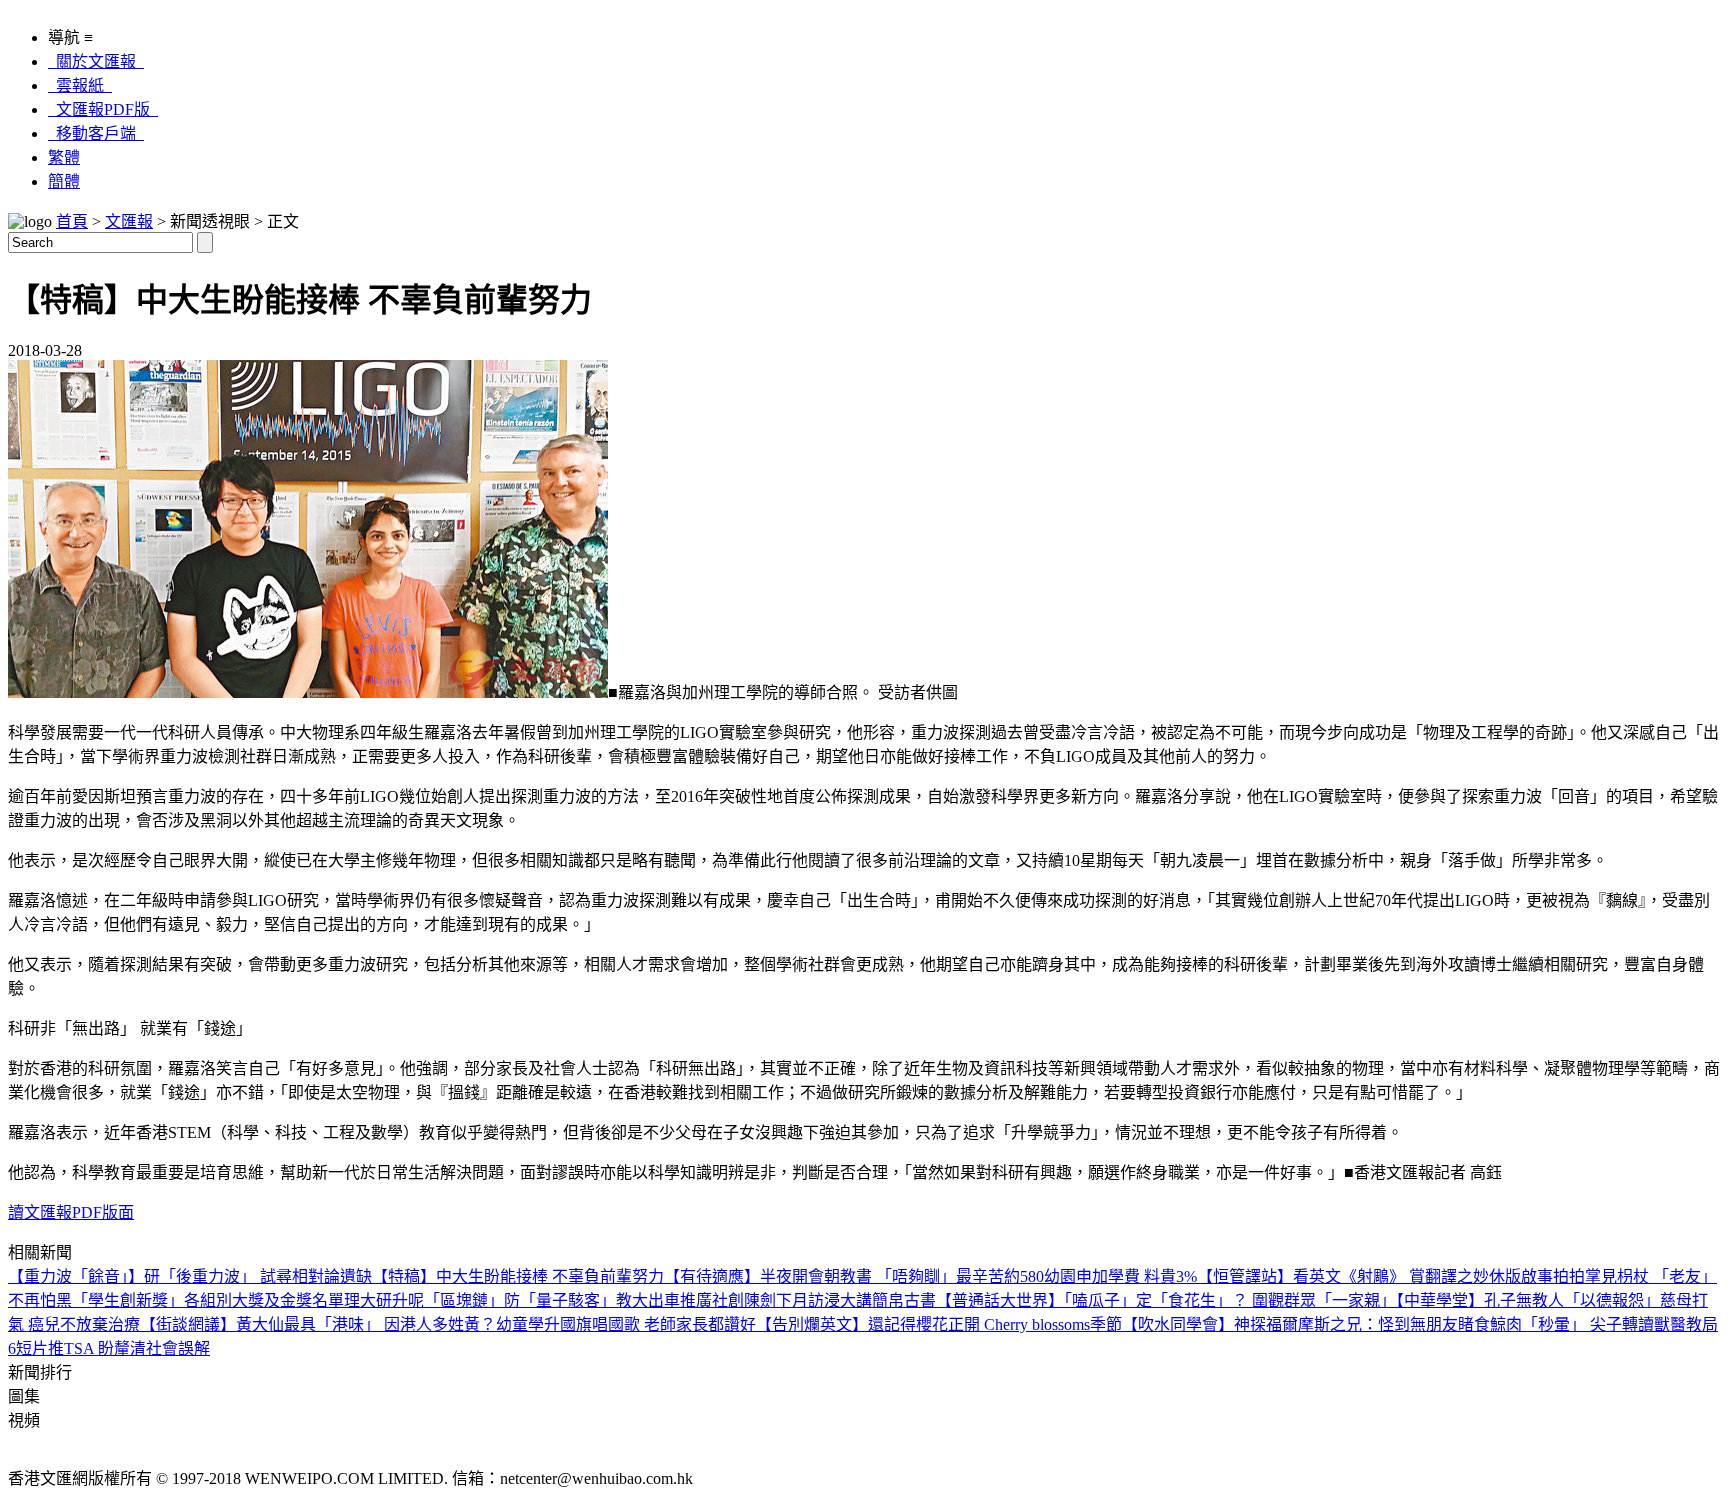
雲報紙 (80, 85)
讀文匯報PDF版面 (71, 1212)
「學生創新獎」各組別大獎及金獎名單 (208, 1300)
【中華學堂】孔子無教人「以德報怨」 (1528, 1300)
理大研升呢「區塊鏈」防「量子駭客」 (480, 1300)
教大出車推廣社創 (680, 1300)
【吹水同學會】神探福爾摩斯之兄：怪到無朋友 (1290, 1324)
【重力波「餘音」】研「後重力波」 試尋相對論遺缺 (190, 1276)
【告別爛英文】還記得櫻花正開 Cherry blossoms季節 (939, 1324)
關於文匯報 (96, 61)
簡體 (64, 181)
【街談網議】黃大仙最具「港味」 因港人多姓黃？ (318, 1324)
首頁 (72, 221)
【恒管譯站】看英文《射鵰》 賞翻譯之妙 (1343, 1276)
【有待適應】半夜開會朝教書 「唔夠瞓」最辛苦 (834, 1276)
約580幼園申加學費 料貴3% (1100, 1276)
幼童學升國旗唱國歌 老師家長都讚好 (626, 1324)
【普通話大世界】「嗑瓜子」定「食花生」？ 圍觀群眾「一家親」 (1166, 1300)
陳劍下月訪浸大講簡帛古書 (840, 1300)
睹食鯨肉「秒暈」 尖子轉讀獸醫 (1572, 1324)
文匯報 (129, 221)
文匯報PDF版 (103, 109)
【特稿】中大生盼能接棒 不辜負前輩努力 (518, 1276)
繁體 (64, 157)
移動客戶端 (96, 133)
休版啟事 (1521, 1276)
